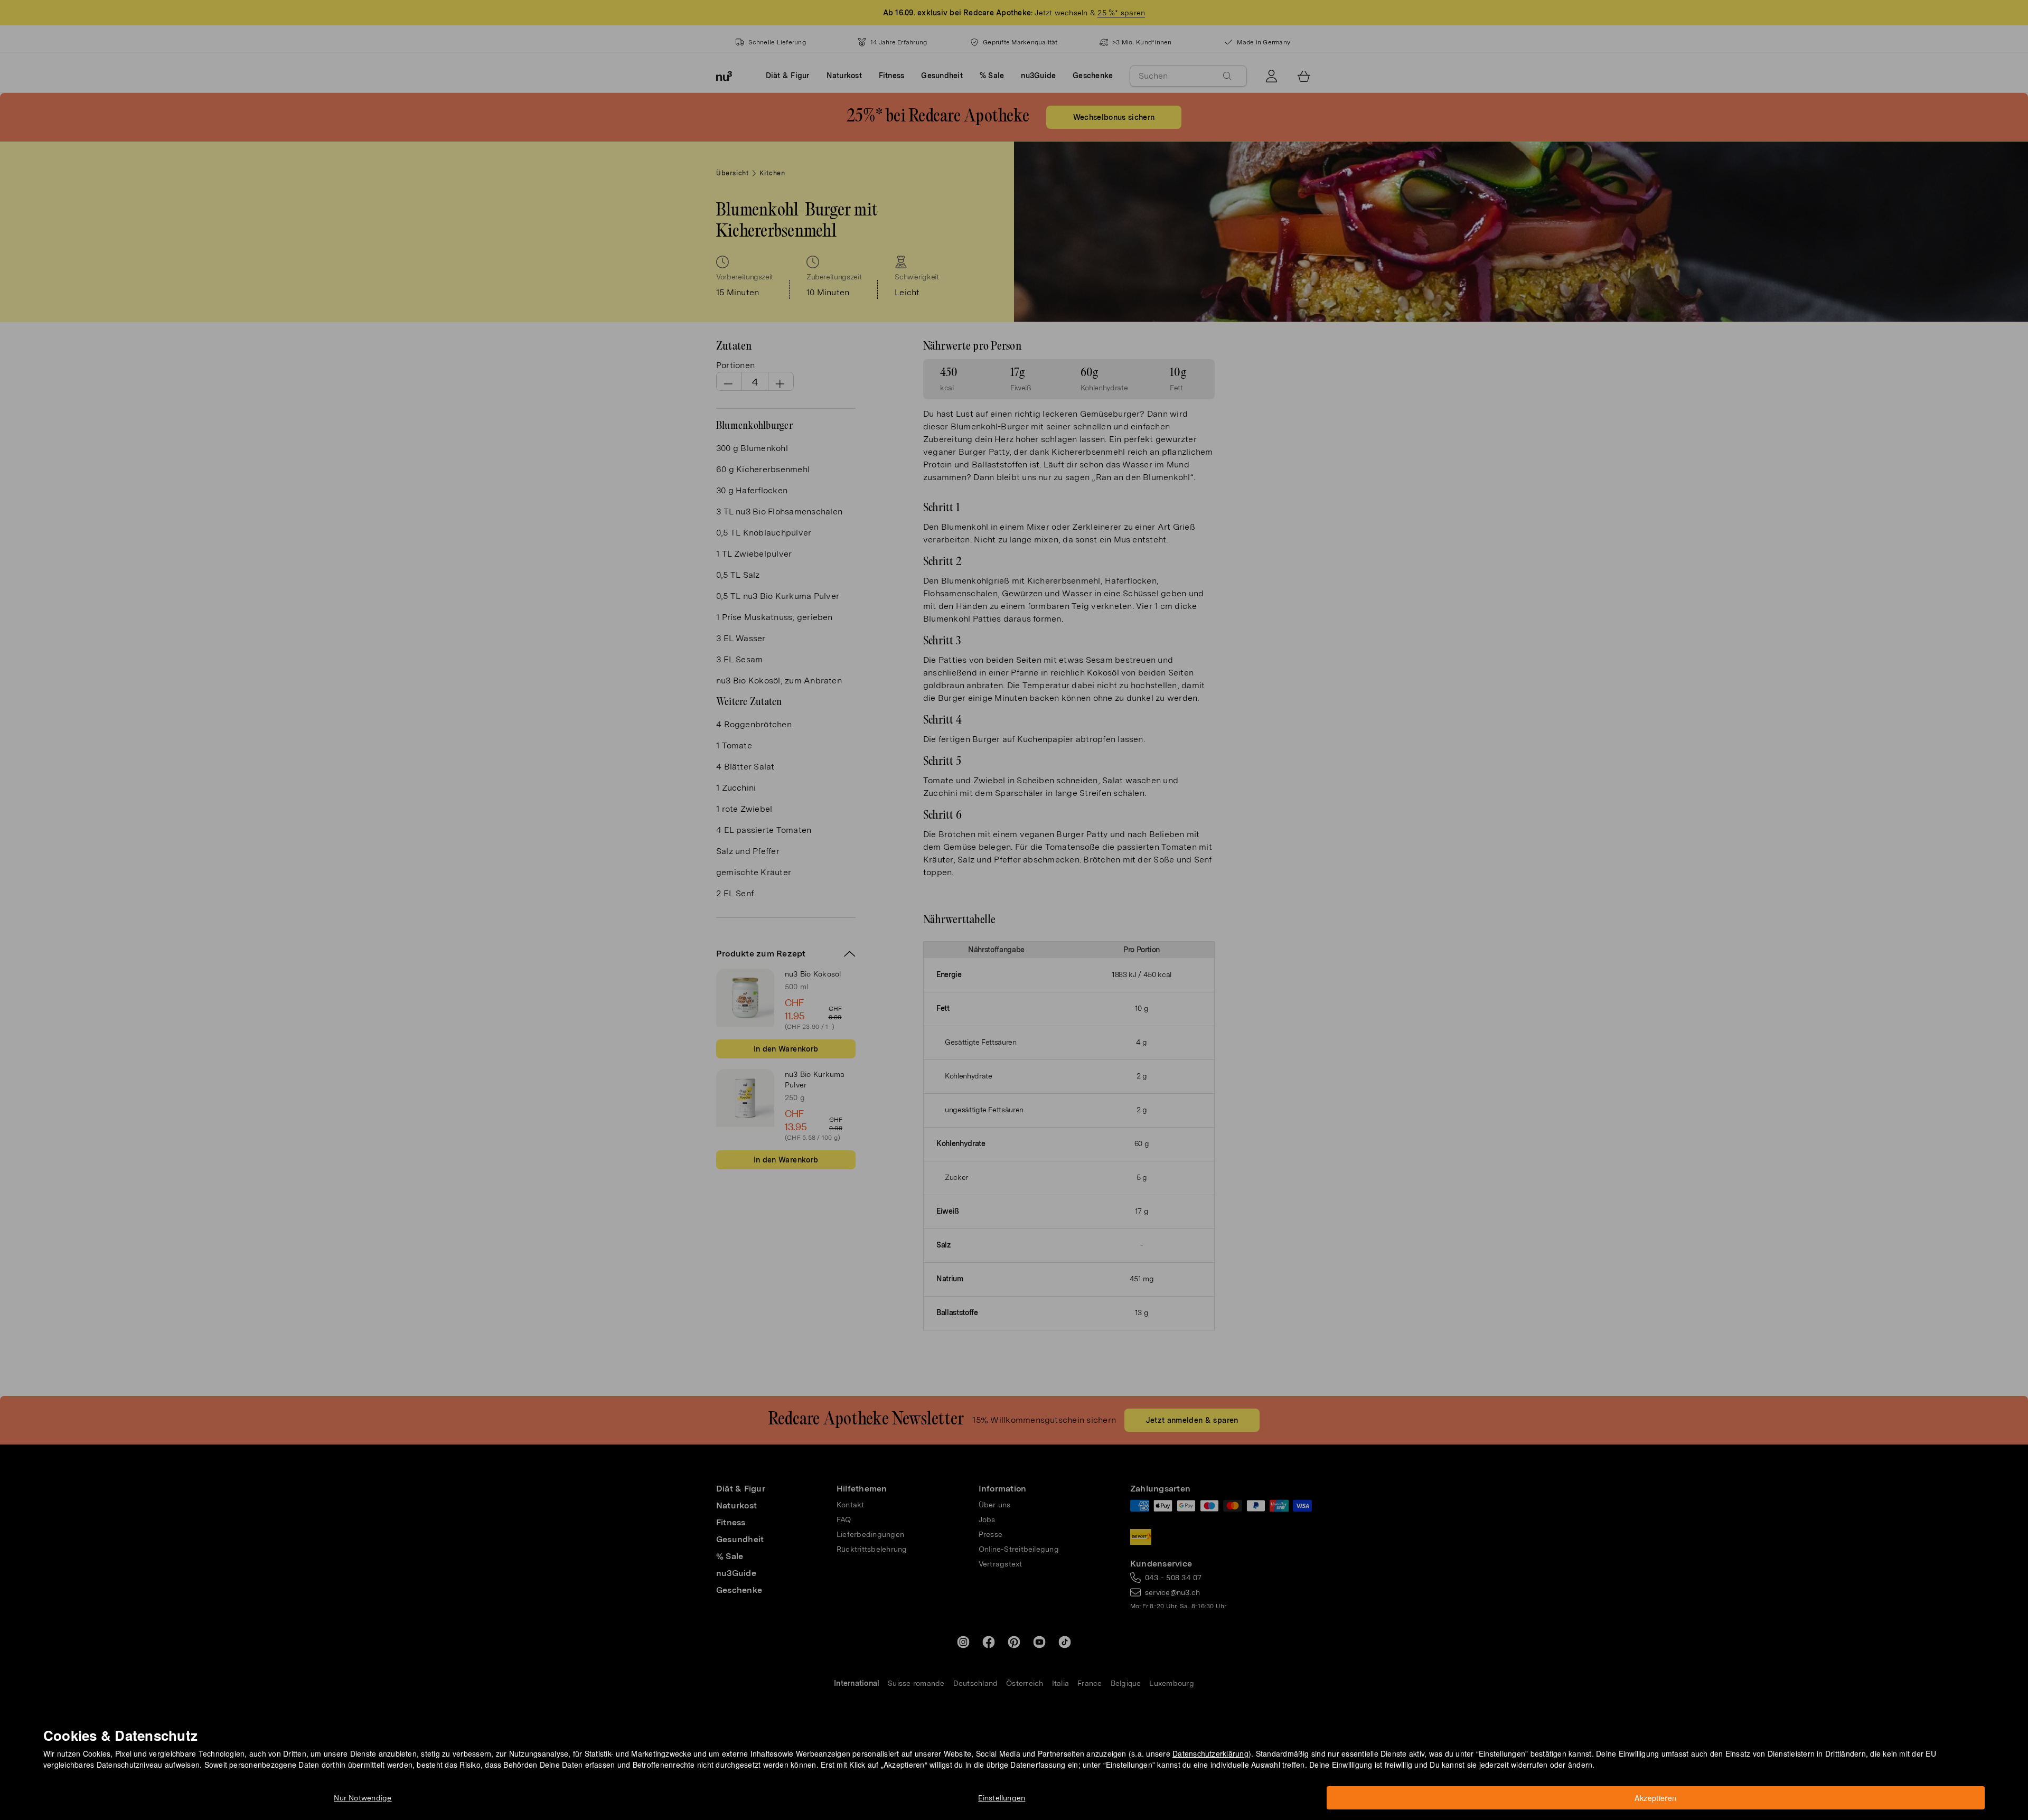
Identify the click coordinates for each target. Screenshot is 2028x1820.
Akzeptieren (1655, 1798)
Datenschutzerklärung (1210, 1753)
